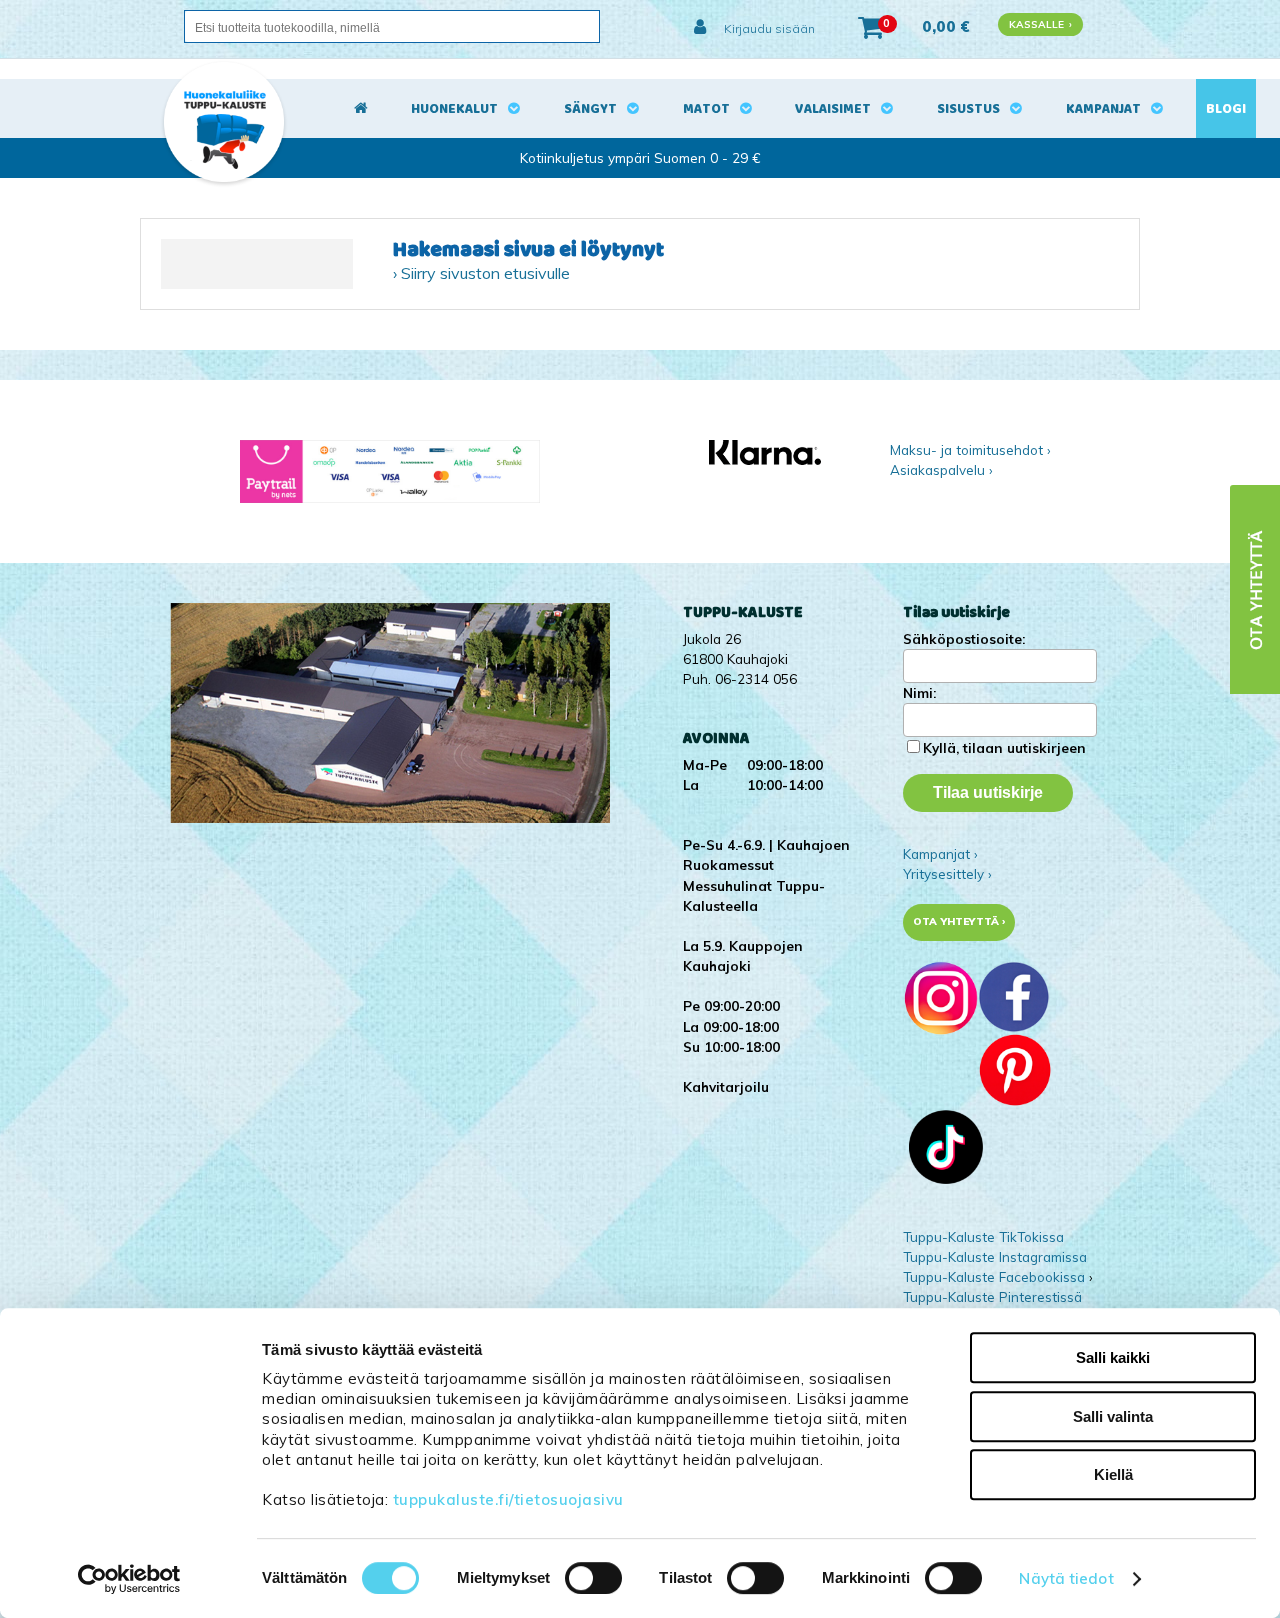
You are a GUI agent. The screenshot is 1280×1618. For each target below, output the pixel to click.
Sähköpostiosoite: (964, 638)
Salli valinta (1113, 1416)
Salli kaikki (1113, 1357)
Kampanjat (1103, 109)
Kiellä (1113, 1474)
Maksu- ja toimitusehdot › (970, 449)
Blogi (1226, 109)
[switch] (593, 1578)
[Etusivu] (361, 109)
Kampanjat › (940, 853)
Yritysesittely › (947, 873)
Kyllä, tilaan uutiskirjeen (1004, 747)
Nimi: (919, 692)
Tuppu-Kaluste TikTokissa (983, 1236)
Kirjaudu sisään (768, 28)
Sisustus (968, 109)
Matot (706, 109)
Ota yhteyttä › (959, 921)
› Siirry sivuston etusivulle (481, 273)
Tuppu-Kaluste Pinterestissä (992, 1296)
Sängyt (590, 109)
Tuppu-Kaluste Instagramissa (995, 1256)
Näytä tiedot (1066, 1578)
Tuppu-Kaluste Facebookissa (994, 1276)
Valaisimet (833, 109)
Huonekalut (454, 109)
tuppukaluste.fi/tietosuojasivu (508, 1499)
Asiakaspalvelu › (941, 469)
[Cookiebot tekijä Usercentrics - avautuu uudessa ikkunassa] (129, 1579)
